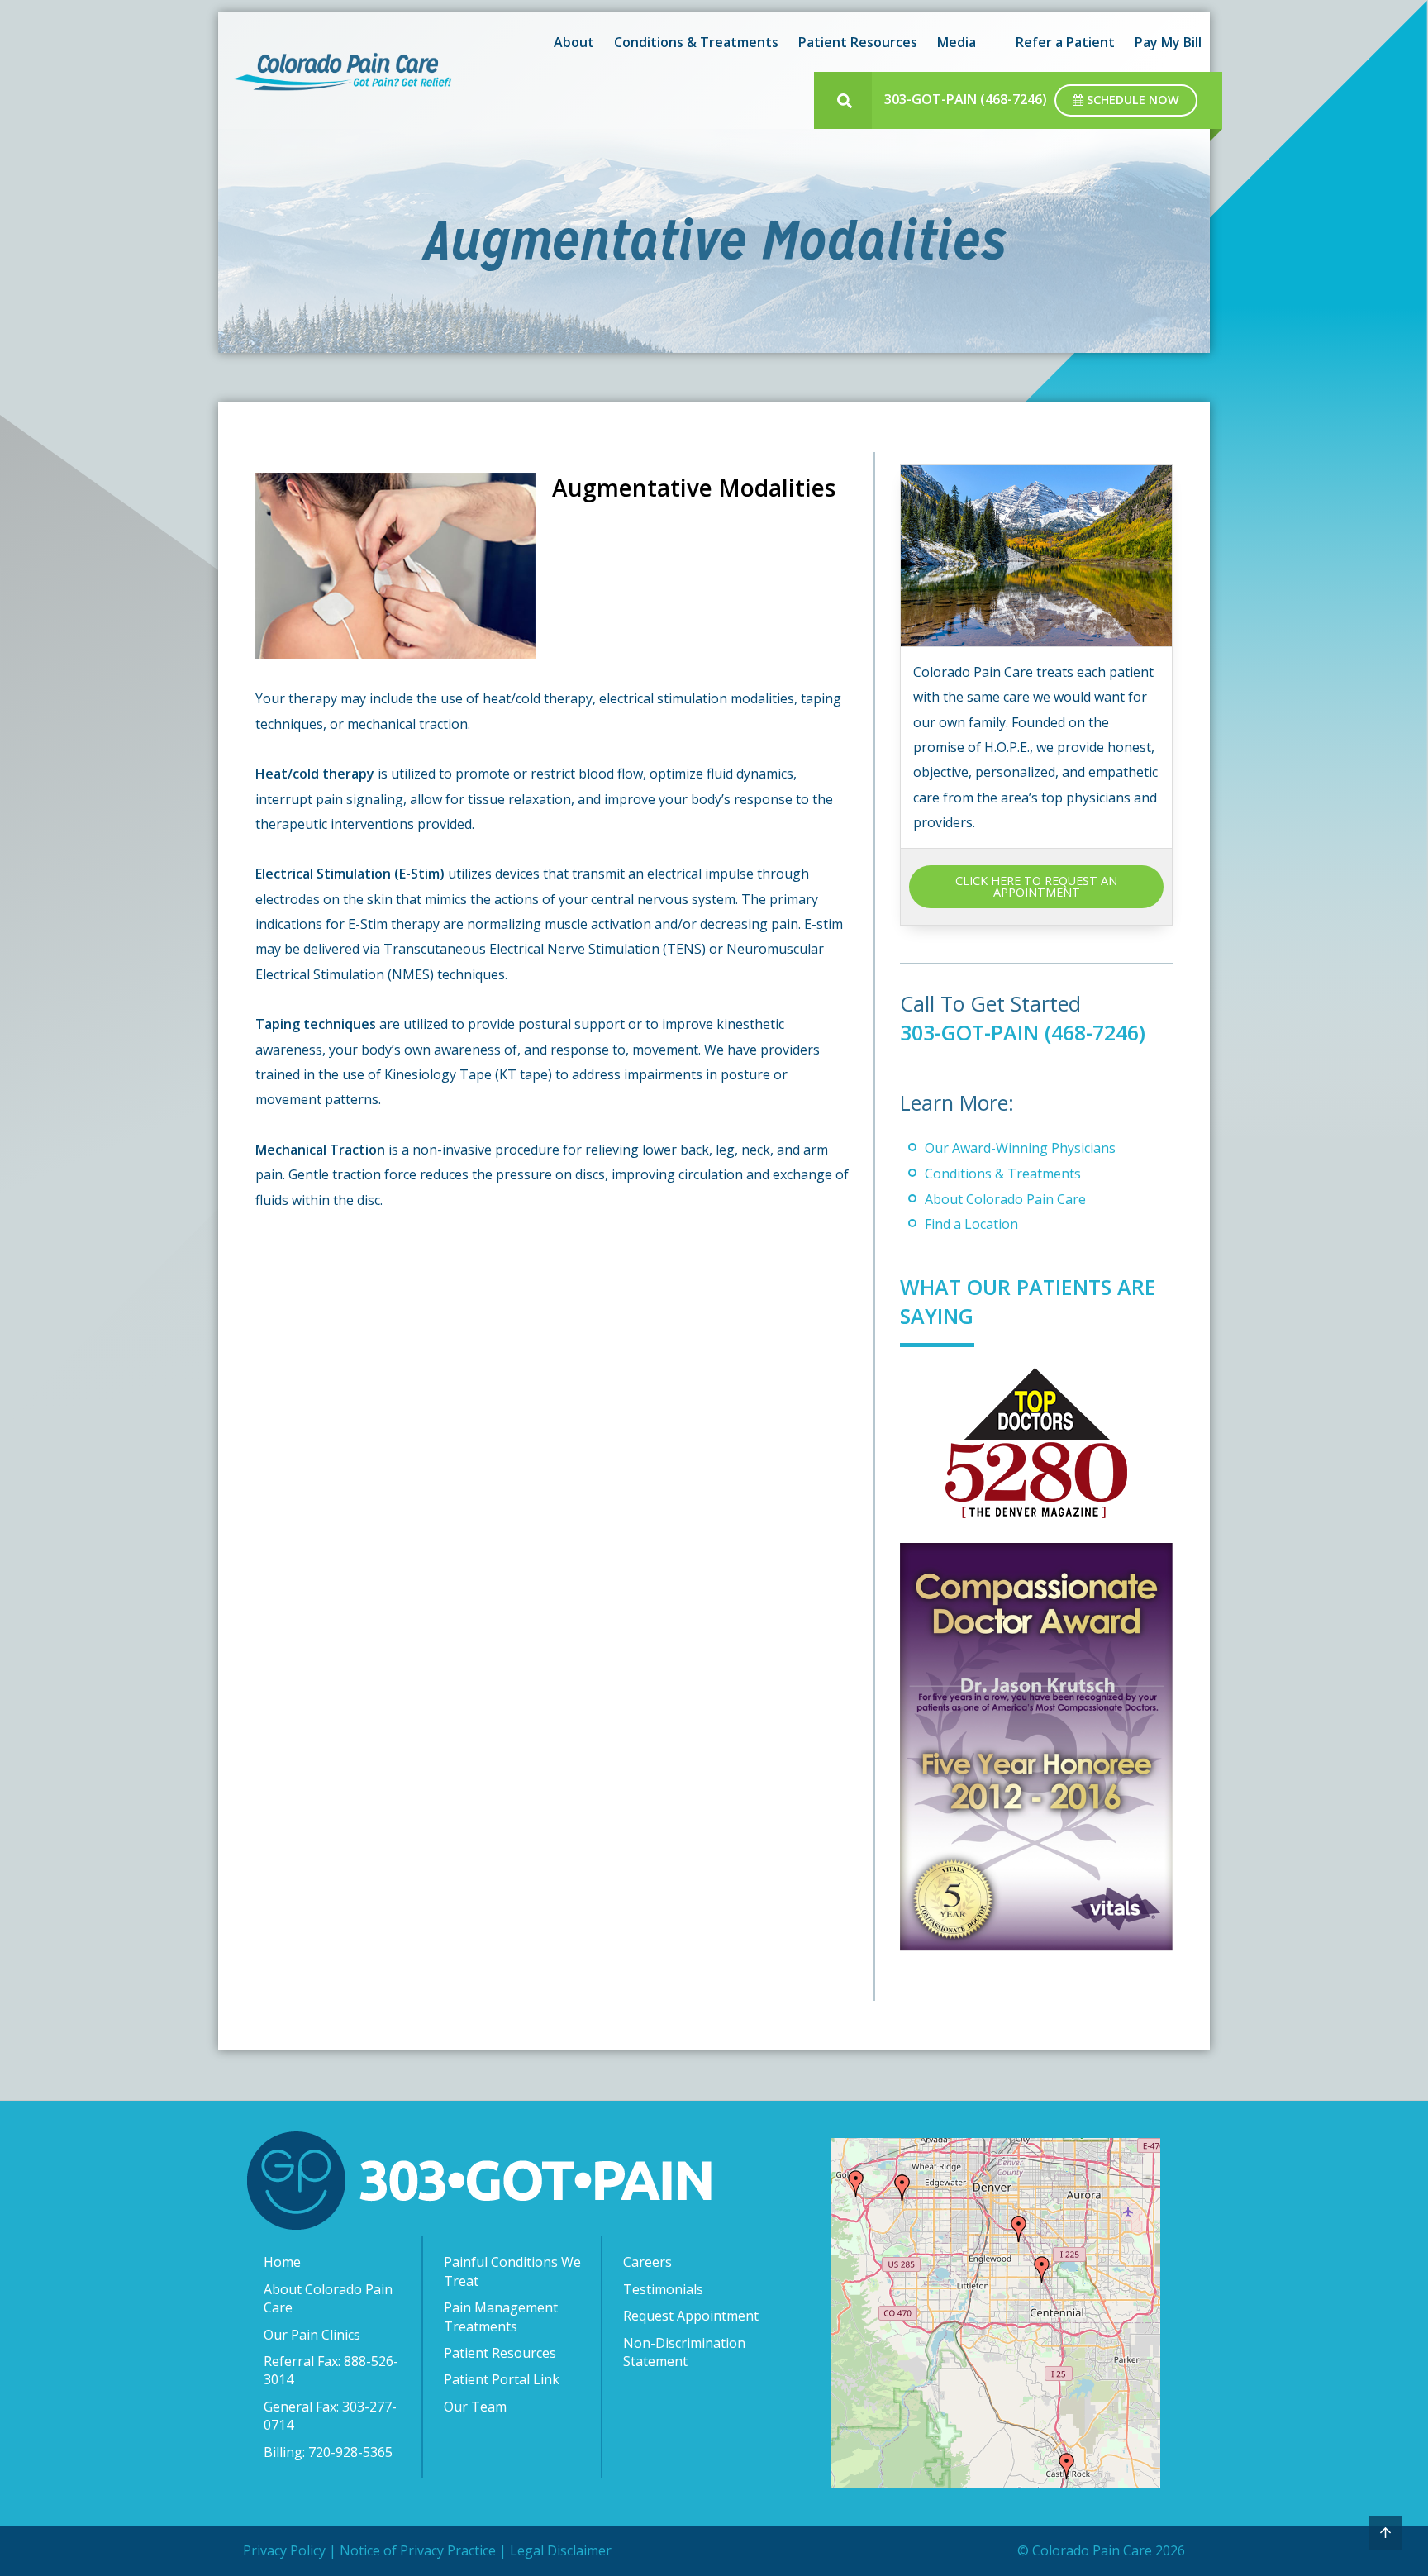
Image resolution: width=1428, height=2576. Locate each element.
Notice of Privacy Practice (418, 2550)
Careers (647, 2262)
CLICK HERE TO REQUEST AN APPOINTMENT (1036, 886)
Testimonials (663, 2289)
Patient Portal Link (502, 2379)
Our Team (475, 2407)
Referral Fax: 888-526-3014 (331, 2370)
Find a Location (971, 1224)
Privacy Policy (284, 2550)
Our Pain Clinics (312, 2335)
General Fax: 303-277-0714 (330, 2416)
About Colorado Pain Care (1005, 1199)
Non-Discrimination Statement (684, 2352)
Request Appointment (691, 2316)
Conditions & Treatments (1003, 1174)
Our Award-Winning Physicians (1020, 1148)
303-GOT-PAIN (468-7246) (966, 99)
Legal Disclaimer (561, 2550)
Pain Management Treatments (501, 2316)
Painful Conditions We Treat (512, 2271)
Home (282, 2262)
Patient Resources (500, 2353)
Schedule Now (1131, 100)
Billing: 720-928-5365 (328, 2452)
